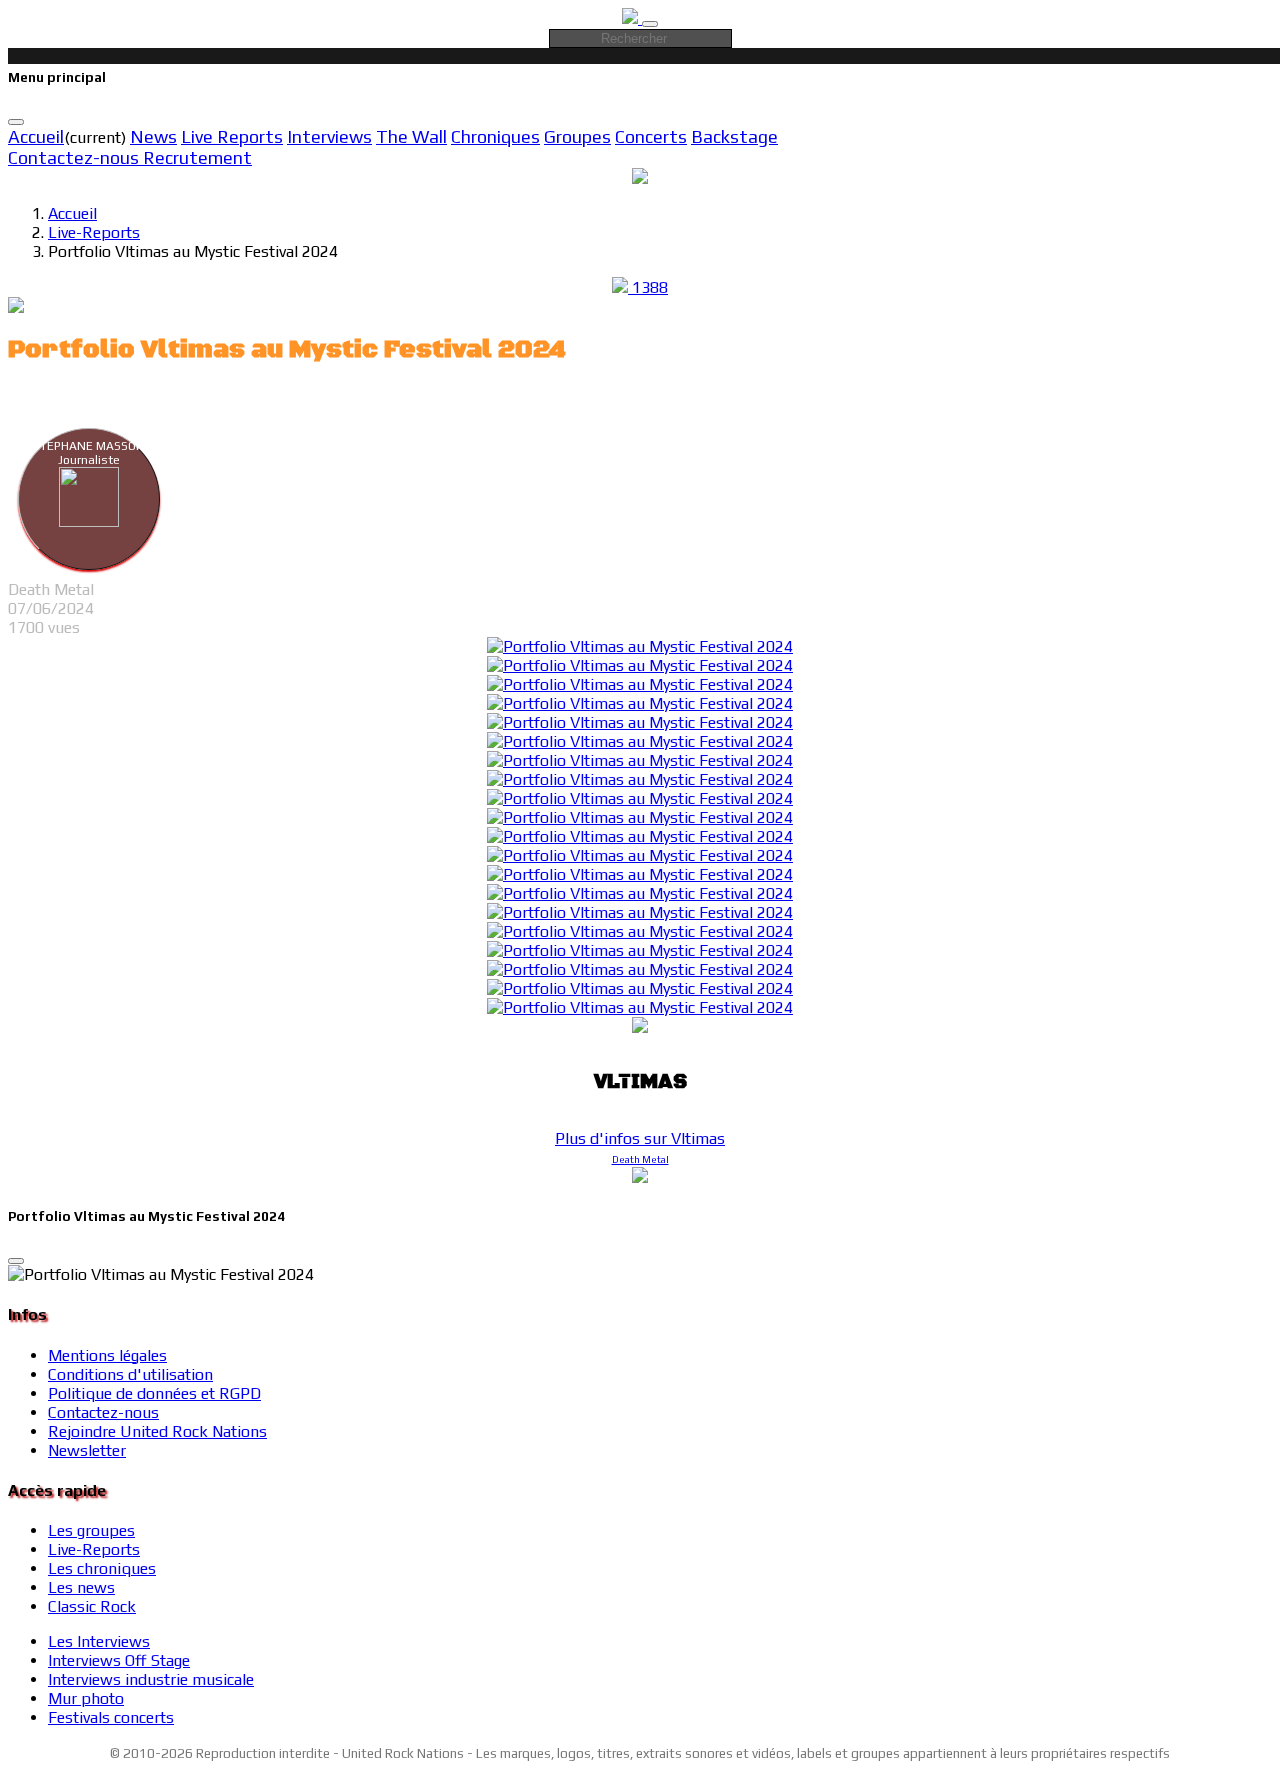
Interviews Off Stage (119, 1660)
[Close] (16, 122)
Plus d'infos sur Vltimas (640, 1138)
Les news (81, 1587)
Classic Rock (92, 1606)
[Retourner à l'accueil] (632, 18)
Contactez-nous (75, 157)
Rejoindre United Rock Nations (157, 1431)
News (153, 136)
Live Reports (232, 136)
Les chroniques (102, 1568)
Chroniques (495, 136)
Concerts (651, 136)
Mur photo (86, 1698)
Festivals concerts (111, 1717)
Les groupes (91, 1530)
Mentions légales (107, 1355)
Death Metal (640, 1159)
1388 (648, 287)
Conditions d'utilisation (130, 1374)
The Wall (411, 136)
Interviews (329, 136)
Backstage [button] (734, 136)
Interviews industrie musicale (151, 1679)
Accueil (36, 136)
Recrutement (197, 157)
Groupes (577, 136)
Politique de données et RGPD (154, 1393)
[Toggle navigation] (650, 24)
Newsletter (87, 1450)
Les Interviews (99, 1641)
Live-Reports (94, 232)
